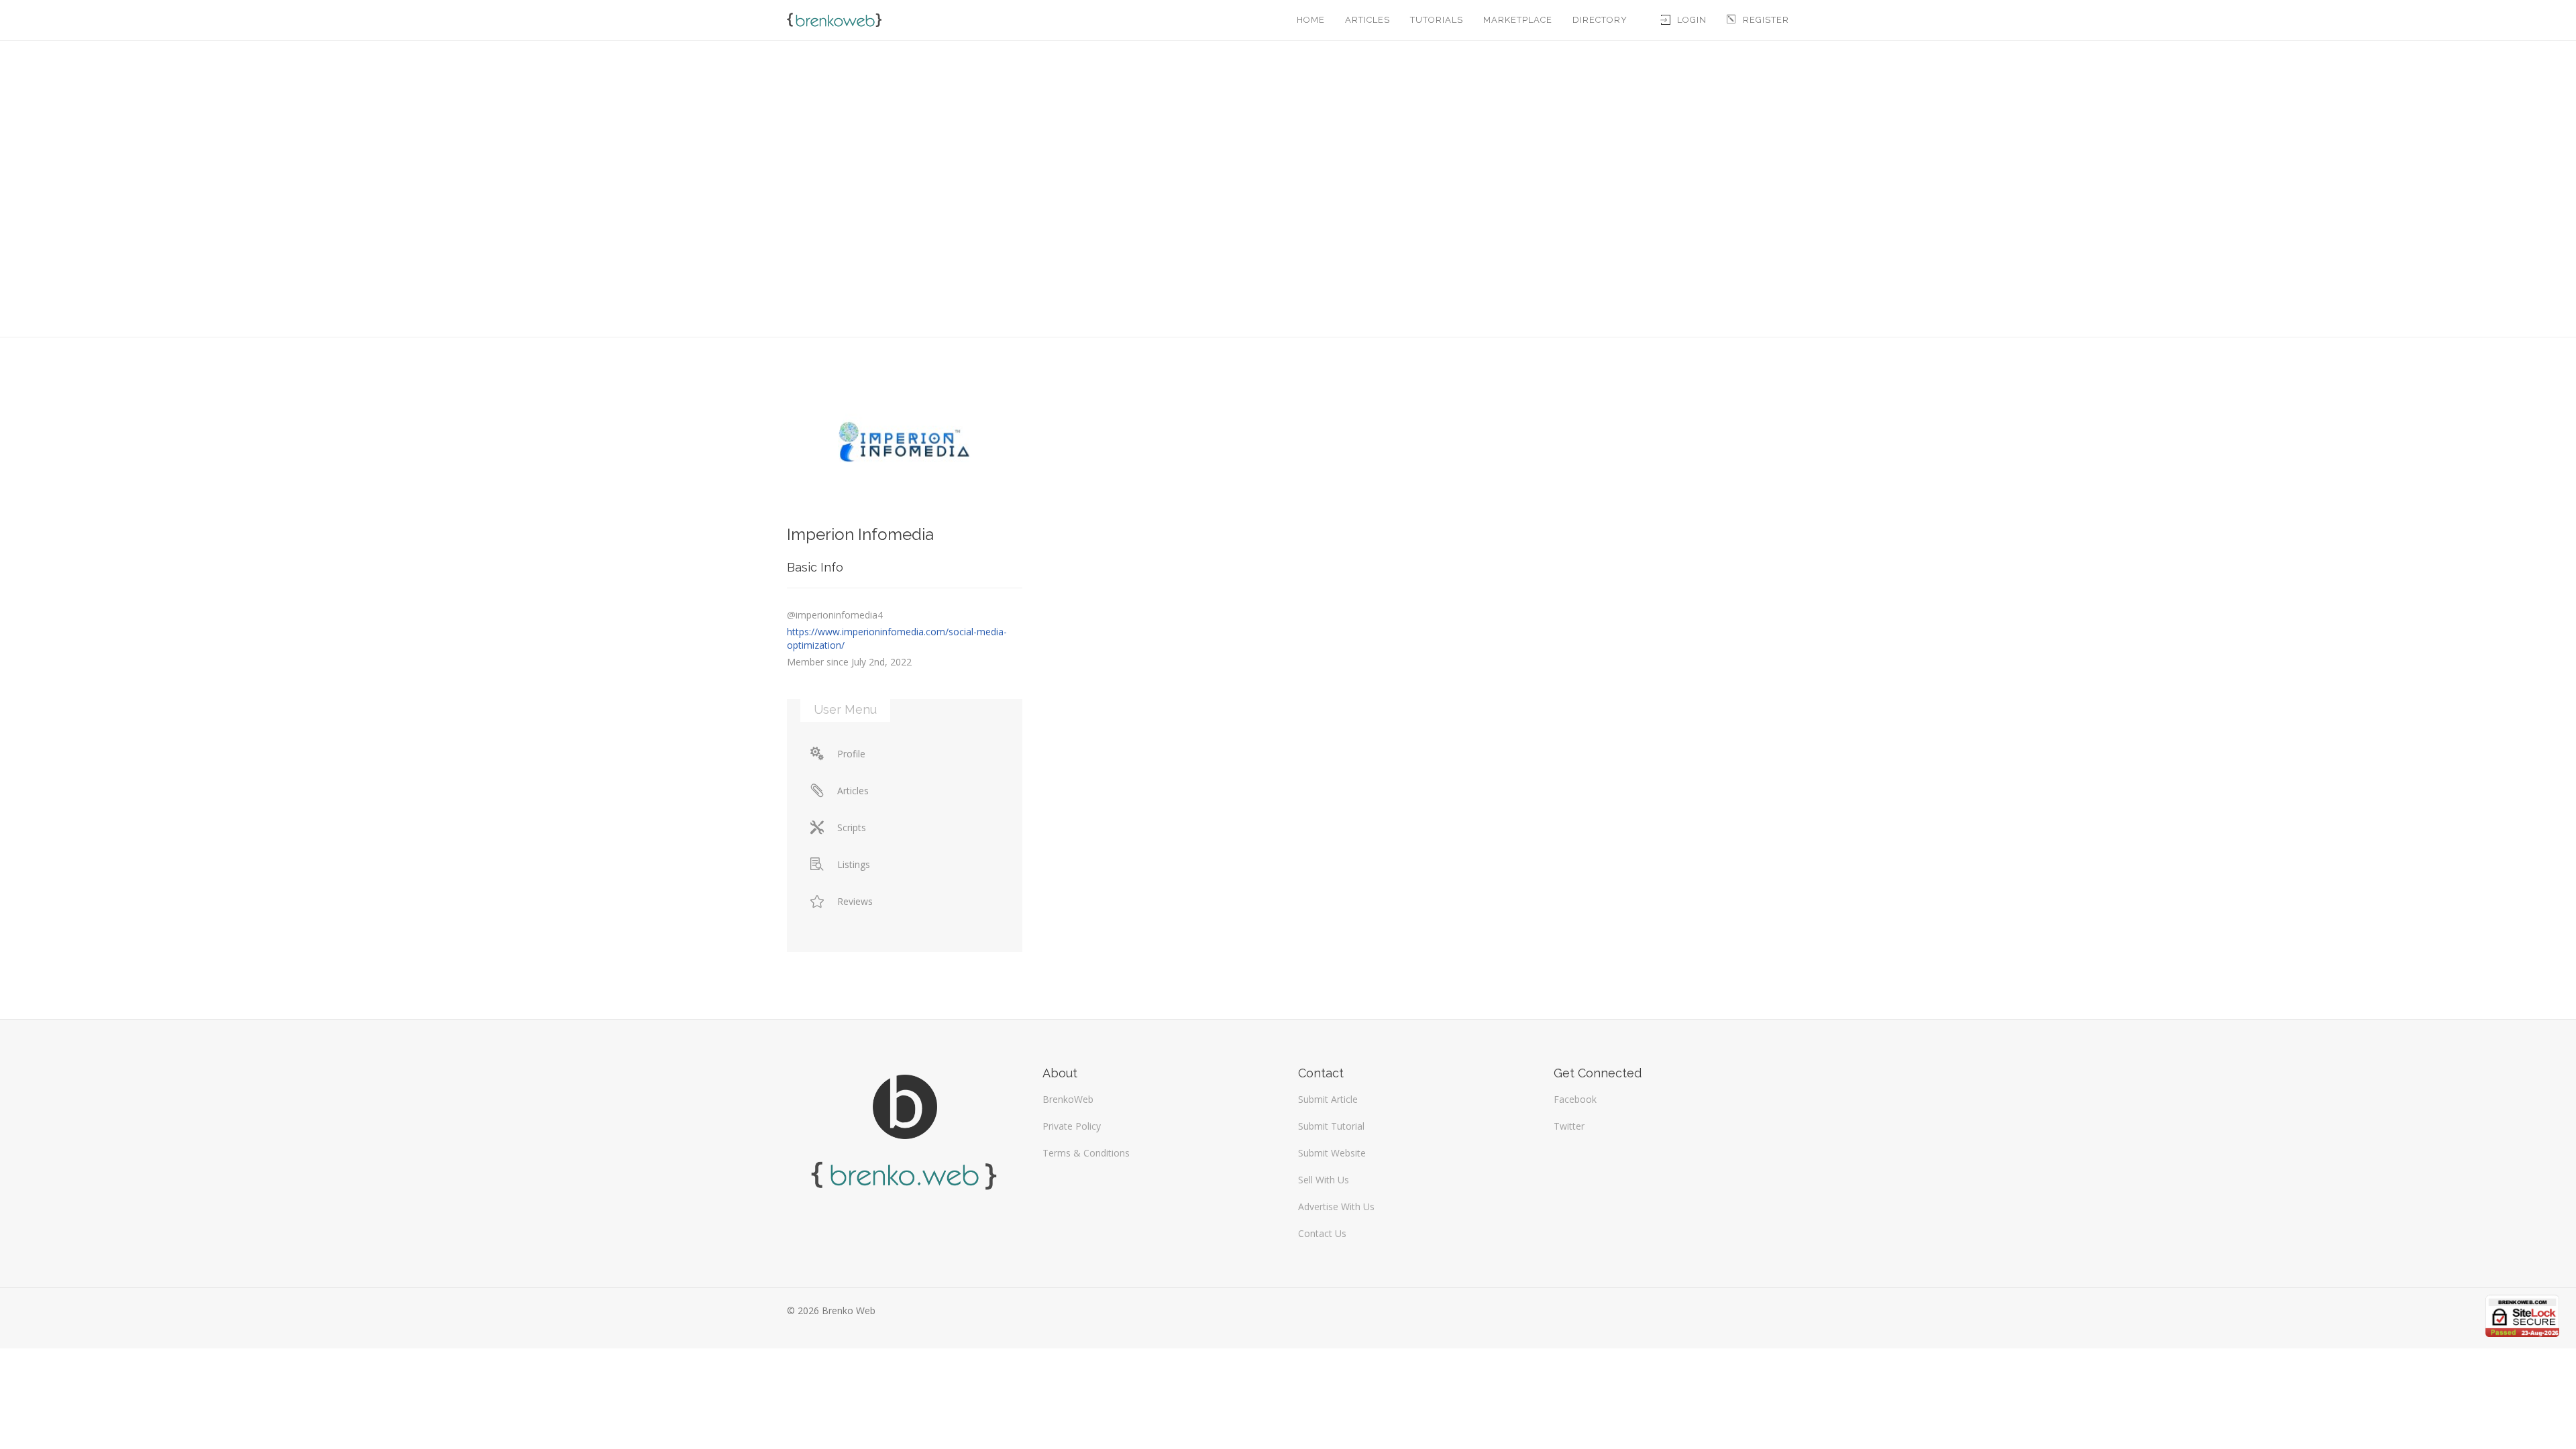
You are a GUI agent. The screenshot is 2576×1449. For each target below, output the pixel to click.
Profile (851, 754)
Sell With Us (1324, 1180)
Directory (1600, 20)
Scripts (852, 827)
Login (1692, 20)
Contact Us (1322, 1233)
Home (1311, 20)
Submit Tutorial (1331, 1126)
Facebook (1575, 1099)
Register (1766, 20)
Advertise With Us (1336, 1206)
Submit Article (1328, 1099)
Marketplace (1518, 20)
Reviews (855, 901)
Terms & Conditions (1086, 1153)
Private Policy (1072, 1126)
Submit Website (1332, 1153)
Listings (854, 864)
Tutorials (1437, 20)
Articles (1367, 20)
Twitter (1569, 1126)
